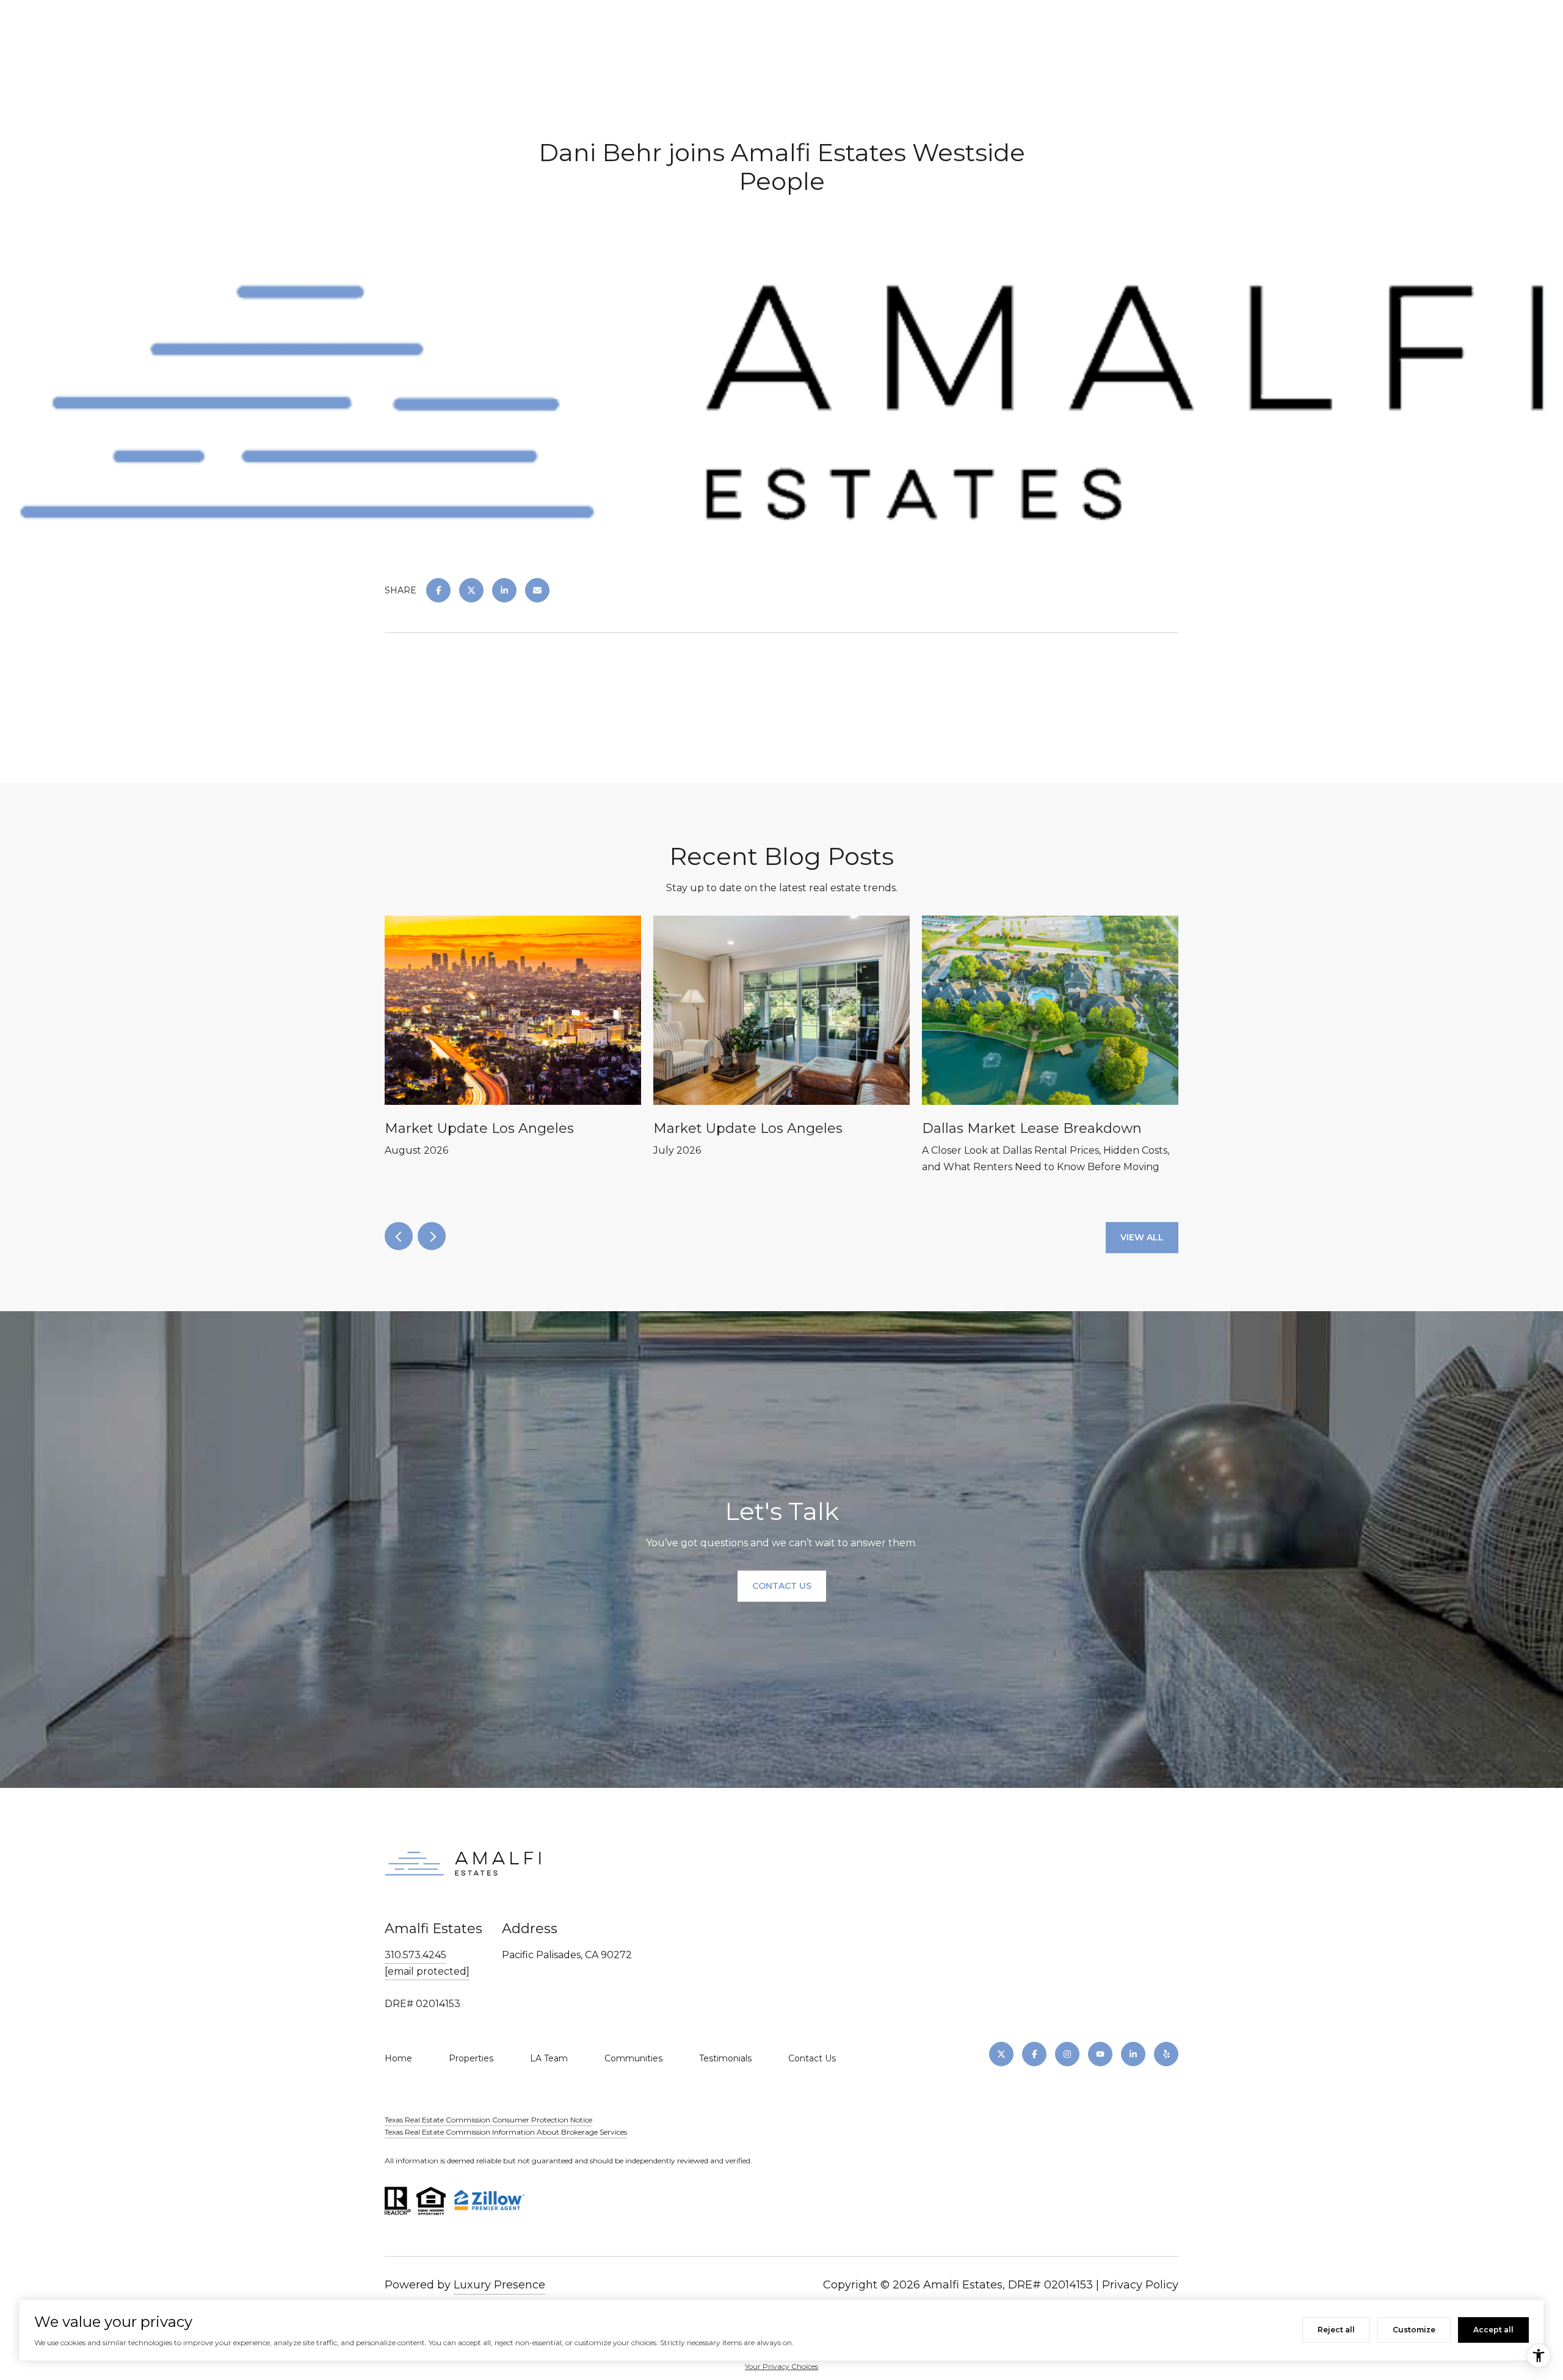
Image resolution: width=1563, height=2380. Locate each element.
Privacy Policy (1140, 2285)
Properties (471, 2058)
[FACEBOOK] (1034, 2054)
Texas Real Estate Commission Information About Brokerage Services (506, 2132)
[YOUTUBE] (1100, 2054)
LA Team (549, 2058)
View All (1142, 1237)
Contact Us (812, 2058)
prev (399, 1236)
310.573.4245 (415, 1955)
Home (398, 2058)
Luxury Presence (499, 2285)
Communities (633, 2058)
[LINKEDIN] (1133, 2054)
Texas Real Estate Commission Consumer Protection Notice (488, 2120)
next (432, 1236)
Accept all (1493, 2330)
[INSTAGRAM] (1067, 2054)
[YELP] (1166, 2054)
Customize (1414, 2330)
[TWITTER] (1001, 2054)
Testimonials (725, 2058)
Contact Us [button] (782, 1586)
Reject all (1336, 2330)
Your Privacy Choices (781, 2366)
